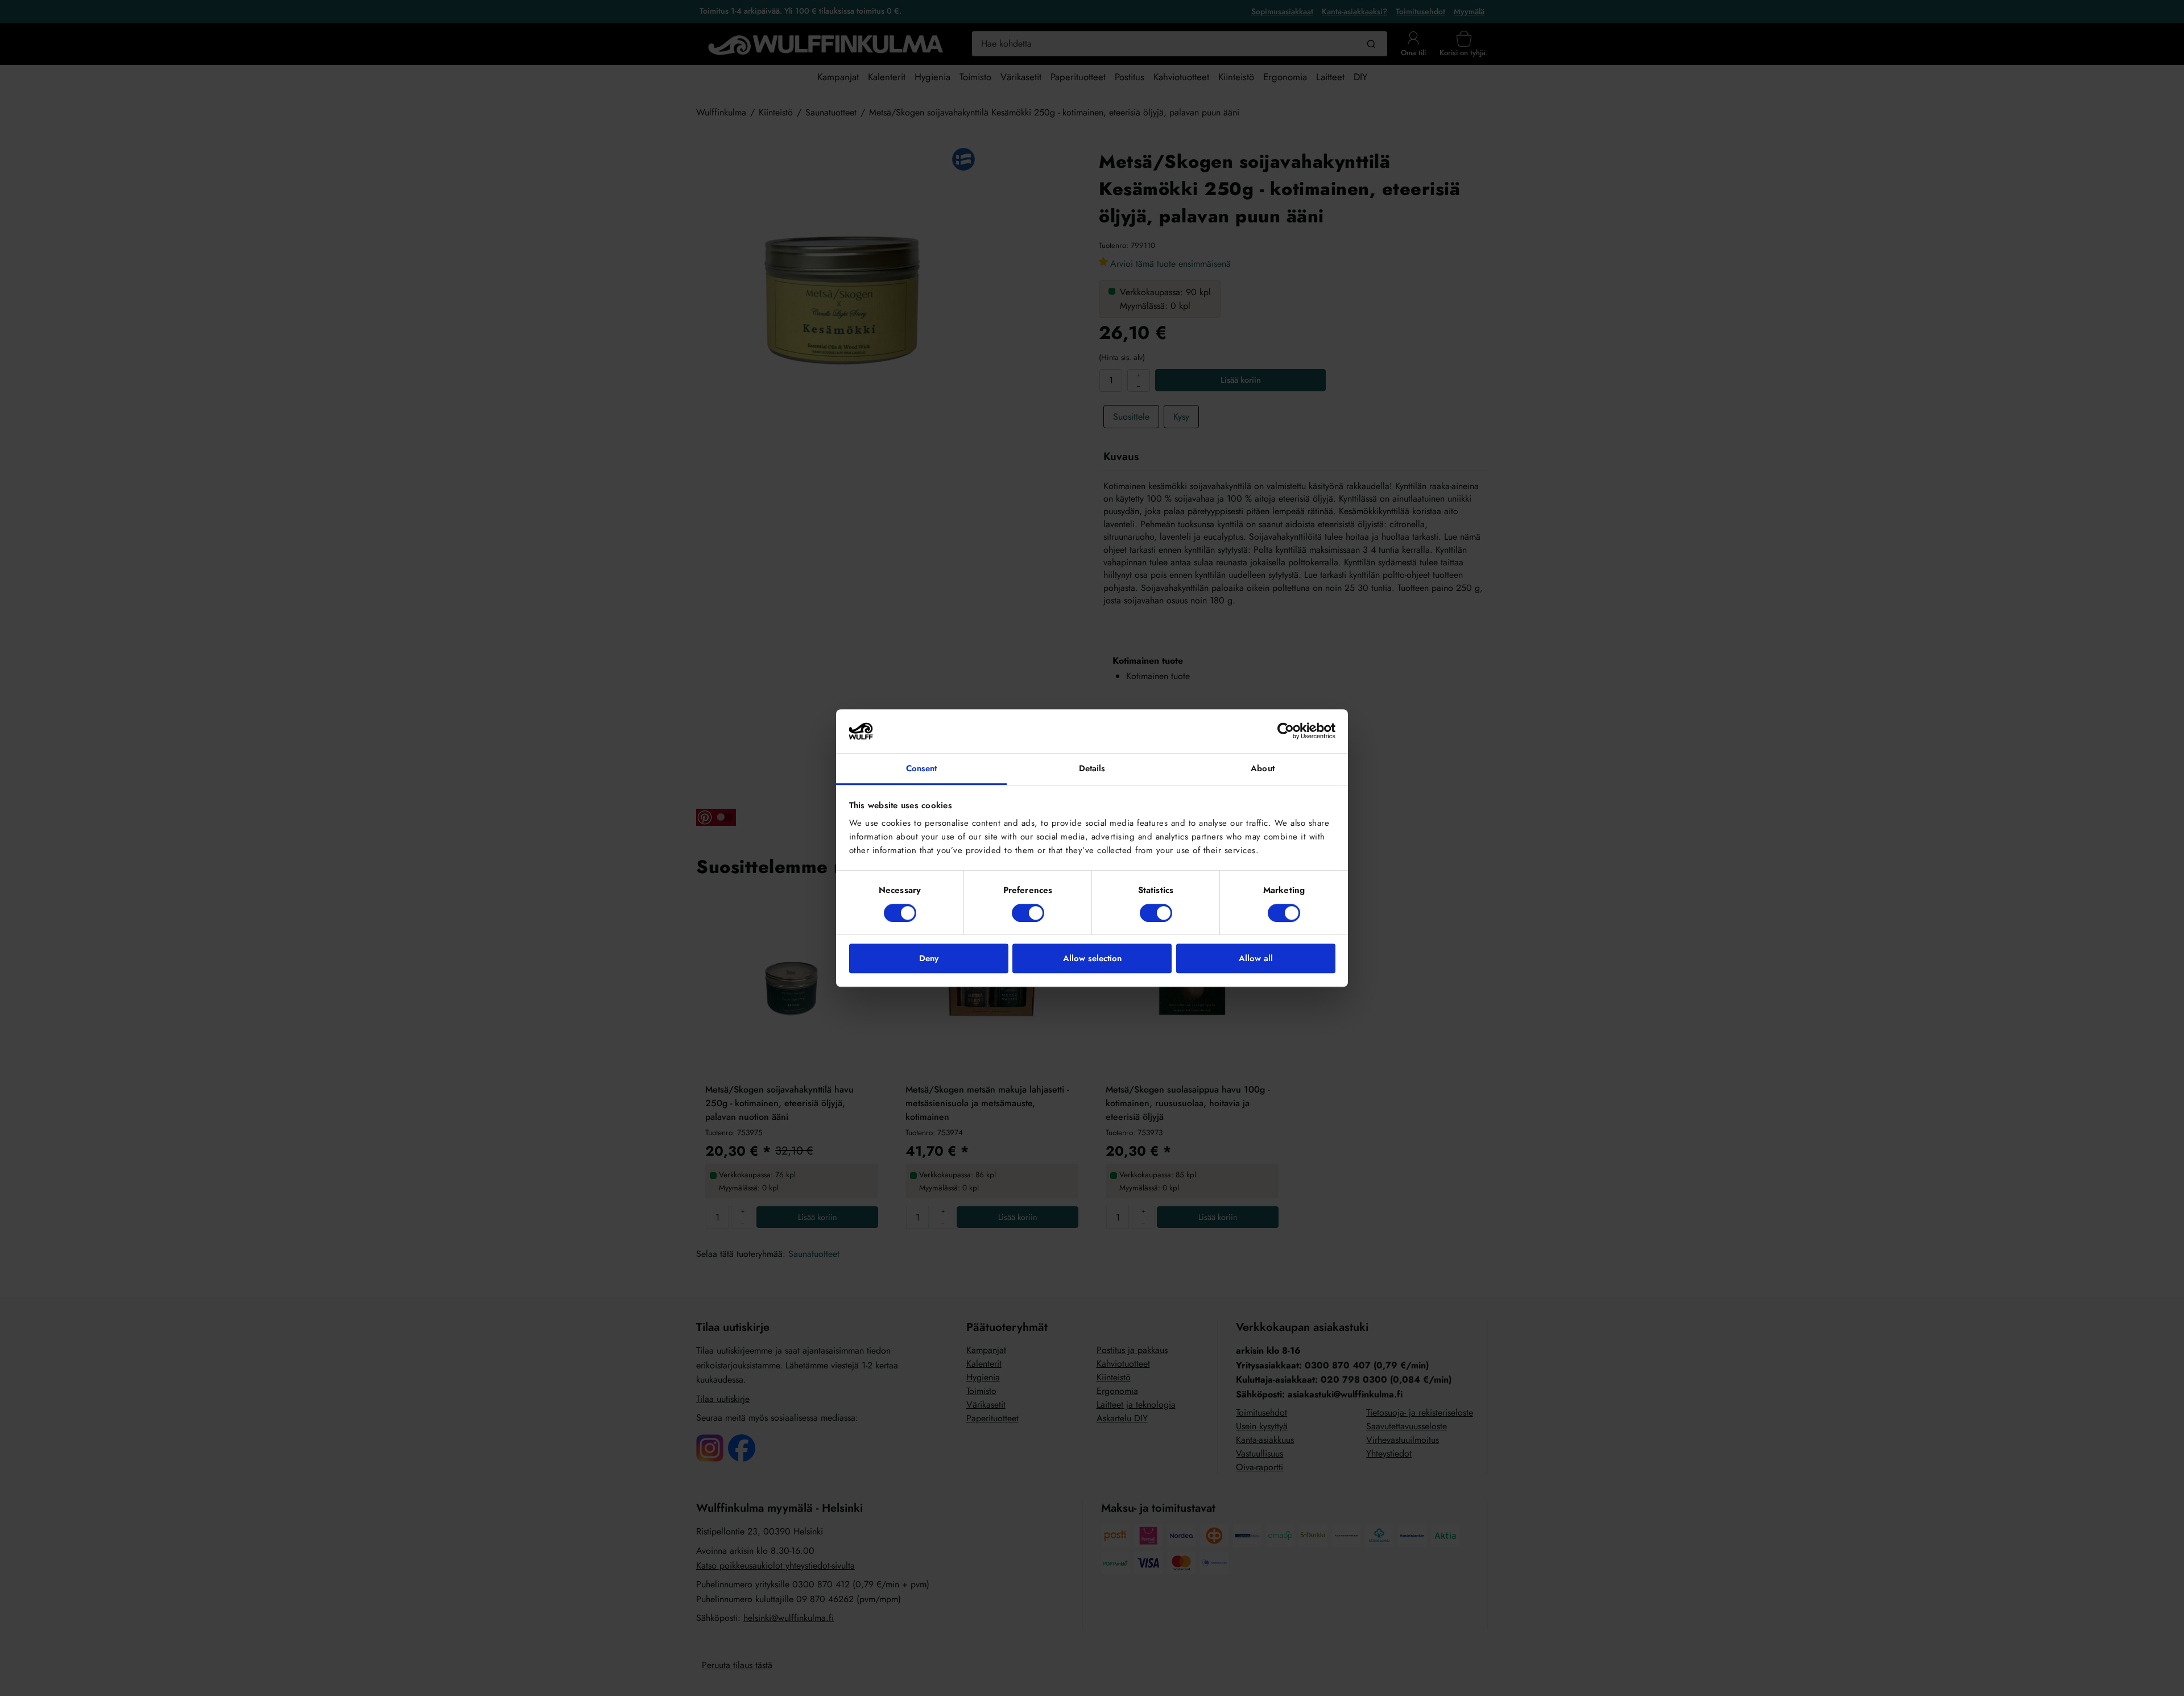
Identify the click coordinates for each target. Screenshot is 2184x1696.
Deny (929, 958)
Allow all (1256, 958)
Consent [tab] (922, 768)
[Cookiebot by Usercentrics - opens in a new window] (1286, 731)
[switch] (1028, 913)
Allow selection (1092, 958)
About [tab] (1263, 768)
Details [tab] (1092, 768)
